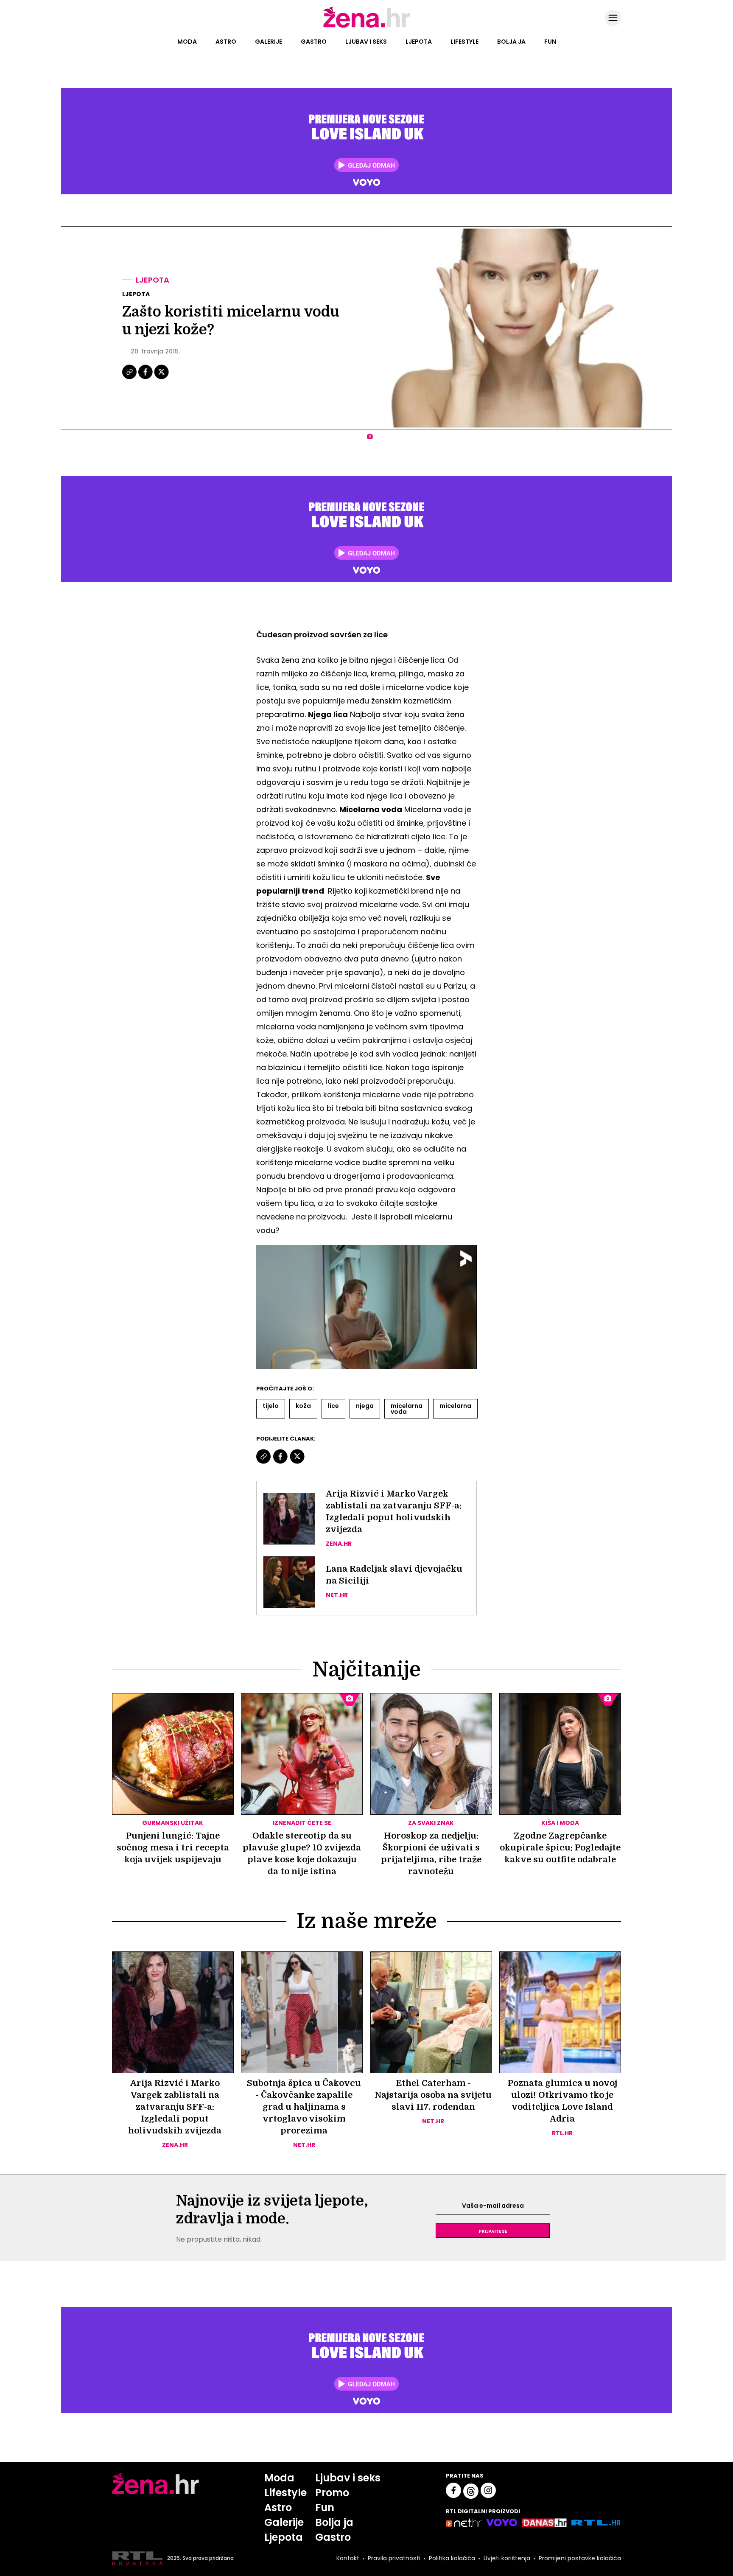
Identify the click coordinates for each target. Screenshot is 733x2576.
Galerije (269, 42)
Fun (550, 42)
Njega (365, 1406)
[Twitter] (161, 378)
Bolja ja (511, 42)
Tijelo (271, 1406)
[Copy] (130, 378)
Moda (187, 42)
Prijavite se (493, 2231)
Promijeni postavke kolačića (580, 2558)
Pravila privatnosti (394, 2558)
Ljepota (419, 42)
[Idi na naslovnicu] (367, 27)
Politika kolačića (452, 2558)
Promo (332, 2493)
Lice (333, 1406)
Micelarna (455, 1406)
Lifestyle (464, 42)
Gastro (314, 42)
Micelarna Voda (407, 1409)
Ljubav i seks (366, 42)
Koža (303, 1406)
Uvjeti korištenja (507, 2558)
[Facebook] (146, 378)
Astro (226, 42)
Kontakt (348, 2558)
